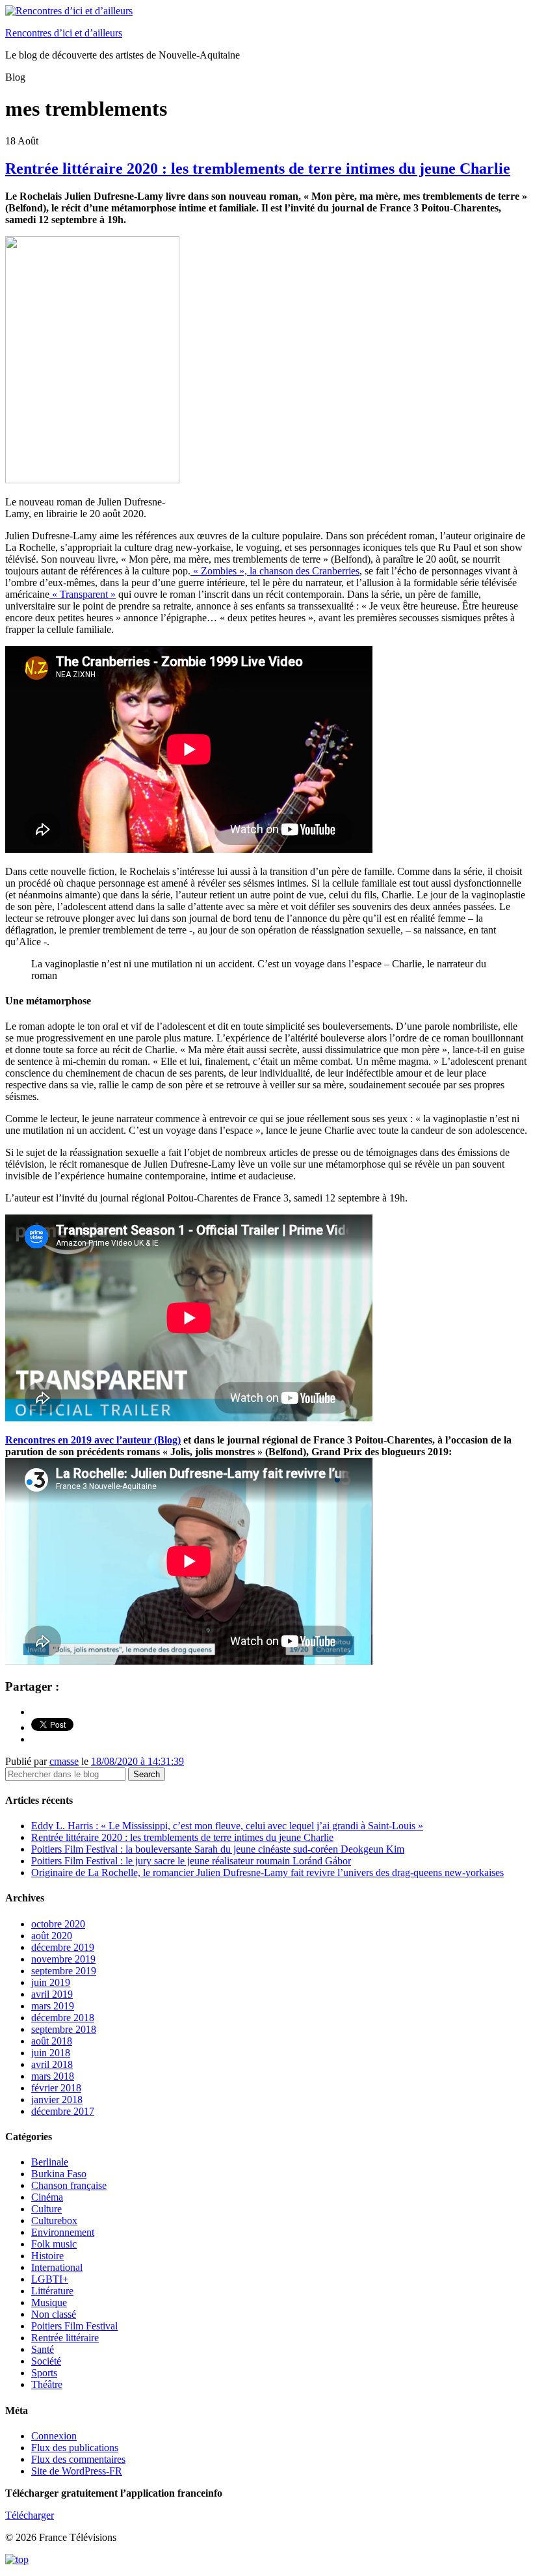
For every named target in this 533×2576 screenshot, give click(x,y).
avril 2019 (52, 1994)
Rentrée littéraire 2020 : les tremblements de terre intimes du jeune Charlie (258, 168)
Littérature (52, 2291)
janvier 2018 (57, 2100)
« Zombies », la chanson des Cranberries (275, 571)
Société (46, 2361)
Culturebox (54, 2220)
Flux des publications (75, 2448)
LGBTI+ (50, 2279)
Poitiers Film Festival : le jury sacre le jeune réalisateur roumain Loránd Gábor (191, 1861)
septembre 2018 (64, 2029)
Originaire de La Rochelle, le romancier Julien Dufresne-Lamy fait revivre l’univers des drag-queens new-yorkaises (267, 1872)
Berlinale (50, 2162)
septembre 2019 (64, 1971)
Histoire (47, 2256)
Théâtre (47, 2384)
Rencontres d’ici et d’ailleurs (64, 33)
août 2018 (52, 2041)
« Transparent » (83, 594)
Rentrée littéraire (65, 2338)
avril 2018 (52, 2064)
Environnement (63, 2232)
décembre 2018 (63, 2018)
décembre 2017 (63, 2111)
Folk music (54, 2244)
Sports (44, 2373)
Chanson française (69, 2185)
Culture (46, 2209)
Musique (49, 2302)
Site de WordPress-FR (77, 2471)
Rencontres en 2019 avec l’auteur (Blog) (93, 1440)
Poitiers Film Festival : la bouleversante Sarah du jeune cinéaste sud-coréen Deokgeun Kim (218, 1849)
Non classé (54, 2314)
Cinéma (47, 2197)
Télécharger (30, 2515)
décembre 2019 (63, 1947)
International (57, 2267)
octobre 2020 (58, 1924)
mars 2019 (53, 2006)
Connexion (54, 2436)
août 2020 (52, 1936)
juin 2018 (51, 2053)
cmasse (64, 1761)
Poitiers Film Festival (74, 2326)
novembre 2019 (63, 1959)
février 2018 (56, 2088)
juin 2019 (51, 1982)
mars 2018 (53, 2076)
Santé (43, 2349)
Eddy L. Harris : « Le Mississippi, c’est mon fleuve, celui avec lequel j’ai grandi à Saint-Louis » (227, 1826)
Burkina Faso (59, 2174)
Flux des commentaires (78, 2459)
